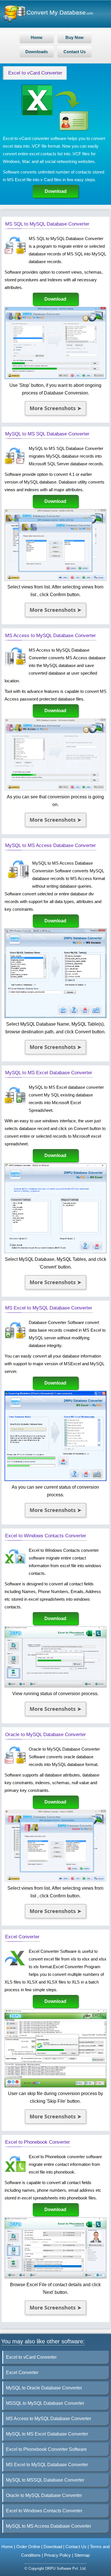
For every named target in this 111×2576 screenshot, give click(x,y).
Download (56, 191)
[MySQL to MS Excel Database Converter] (56, 1252)
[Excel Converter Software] (56, 2086)
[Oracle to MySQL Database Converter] (56, 1880)
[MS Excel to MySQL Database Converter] (56, 1479)
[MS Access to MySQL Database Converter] (56, 789)
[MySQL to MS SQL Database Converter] (56, 579)
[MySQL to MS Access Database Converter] (56, 1016)
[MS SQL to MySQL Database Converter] (56, 378)
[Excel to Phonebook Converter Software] (56, 2277)
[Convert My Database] (15, 21)
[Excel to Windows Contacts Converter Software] (56, 1686)
